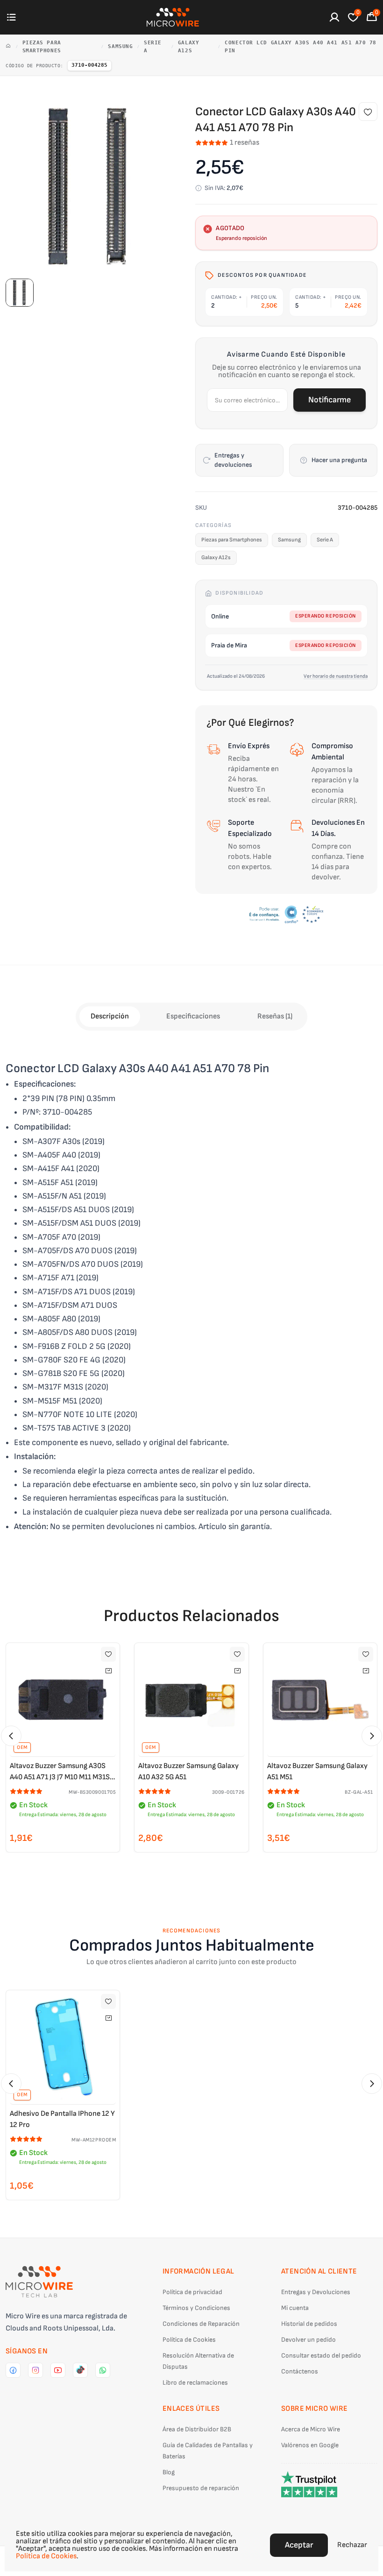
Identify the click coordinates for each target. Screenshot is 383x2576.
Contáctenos (300, 2371)
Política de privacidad (192, 2292)
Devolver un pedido (309, 2340)
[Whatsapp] (103, 2370)
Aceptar (299, 2545)
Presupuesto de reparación (201, 2488)
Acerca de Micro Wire (311, 2429)
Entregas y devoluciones (233, 460)
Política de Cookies (189, 2340)
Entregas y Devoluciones (316, 2292)
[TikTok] (80, 2370)
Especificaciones (193, 1016)
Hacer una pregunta (339, 460)
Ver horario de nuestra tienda (336, 676)
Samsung (120, 46)
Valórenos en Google (310, 2445)
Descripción (110, 1016)
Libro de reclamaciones (195, 2383)
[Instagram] (35, 2370)
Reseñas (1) (275, 1016)
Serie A (153, 47)
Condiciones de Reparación (201, 2324)
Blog (169, 2472)
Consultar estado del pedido (321, 2355)
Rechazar (352, 2545)
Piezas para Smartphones (42, 47)
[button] (11, 1736)
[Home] (8, 47)
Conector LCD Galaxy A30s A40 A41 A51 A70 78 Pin (301, 47)
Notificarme (330, 400)
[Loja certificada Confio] (286, 914)
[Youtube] (58, 2370)
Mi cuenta (295, 2308)
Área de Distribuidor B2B (197, 2429)
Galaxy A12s (188, 47)
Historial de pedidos (309, 2324)
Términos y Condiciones (196, 2308)
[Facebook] (13, 2370)
